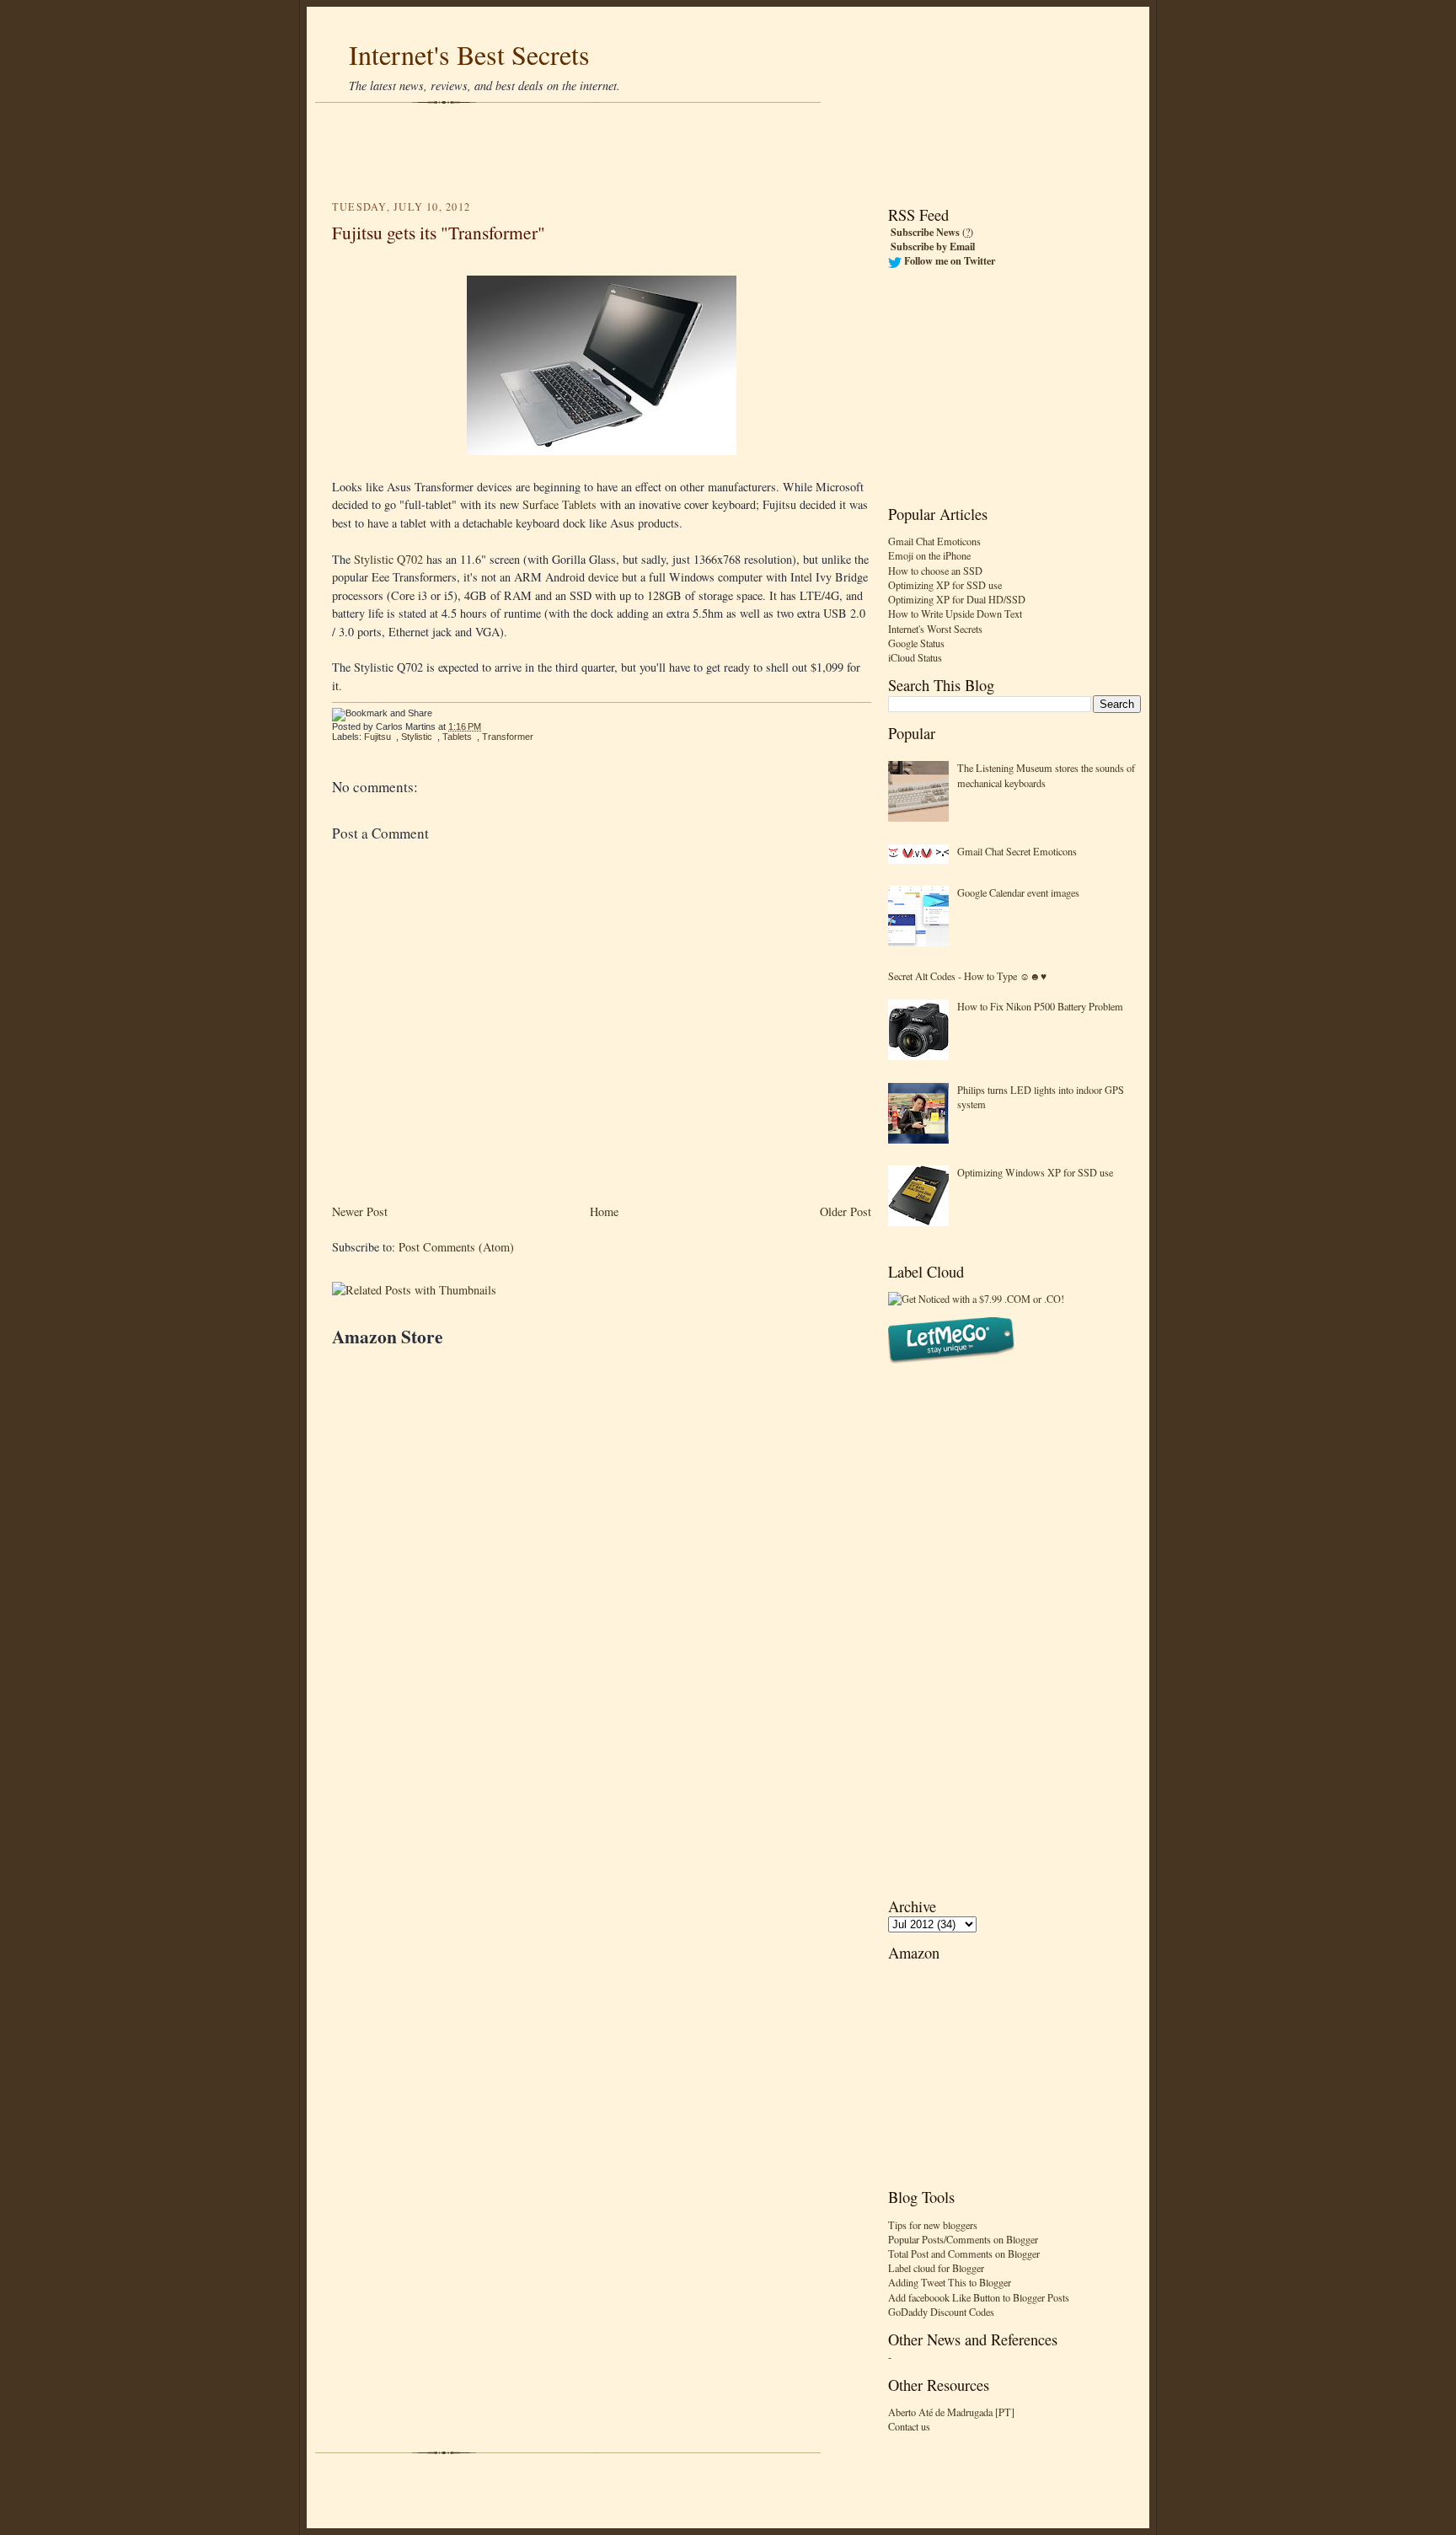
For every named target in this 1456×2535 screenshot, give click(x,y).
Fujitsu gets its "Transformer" (439, 232)
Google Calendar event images (1018, 892)
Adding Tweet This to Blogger (950, 2282)
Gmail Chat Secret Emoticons (1017, 851)
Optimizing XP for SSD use (945, 585)
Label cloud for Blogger (936, 2268)
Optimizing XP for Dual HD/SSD (957, 599)
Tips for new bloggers (933, 2225)
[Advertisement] (728, 152)
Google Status (916, 643)
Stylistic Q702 (388, 559)
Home (604, 1211)
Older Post (846, 1211)
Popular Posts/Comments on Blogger (963, 2239)
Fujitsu (377, 737)
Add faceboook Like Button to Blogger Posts (979, 2297)
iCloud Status (915, 657)
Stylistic (417, 737)
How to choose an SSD (935, 571)
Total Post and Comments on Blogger (964, 2254)
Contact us (909, 2426)
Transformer (508, 737)
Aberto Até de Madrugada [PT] (951, 2412)
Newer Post (360, 1211)
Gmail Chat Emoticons (934, 541)
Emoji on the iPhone (929, 555)
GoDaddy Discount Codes (941, 2312)
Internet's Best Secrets (469, 54)
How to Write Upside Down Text (955, 614)
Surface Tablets (559, 504)
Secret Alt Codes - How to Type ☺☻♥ (967, 976)
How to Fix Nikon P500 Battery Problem (1040, 1006)
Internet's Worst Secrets (935, 629)
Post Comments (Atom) (456, 1247)
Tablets (457, 737)
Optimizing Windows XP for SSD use (1035, 1172)
